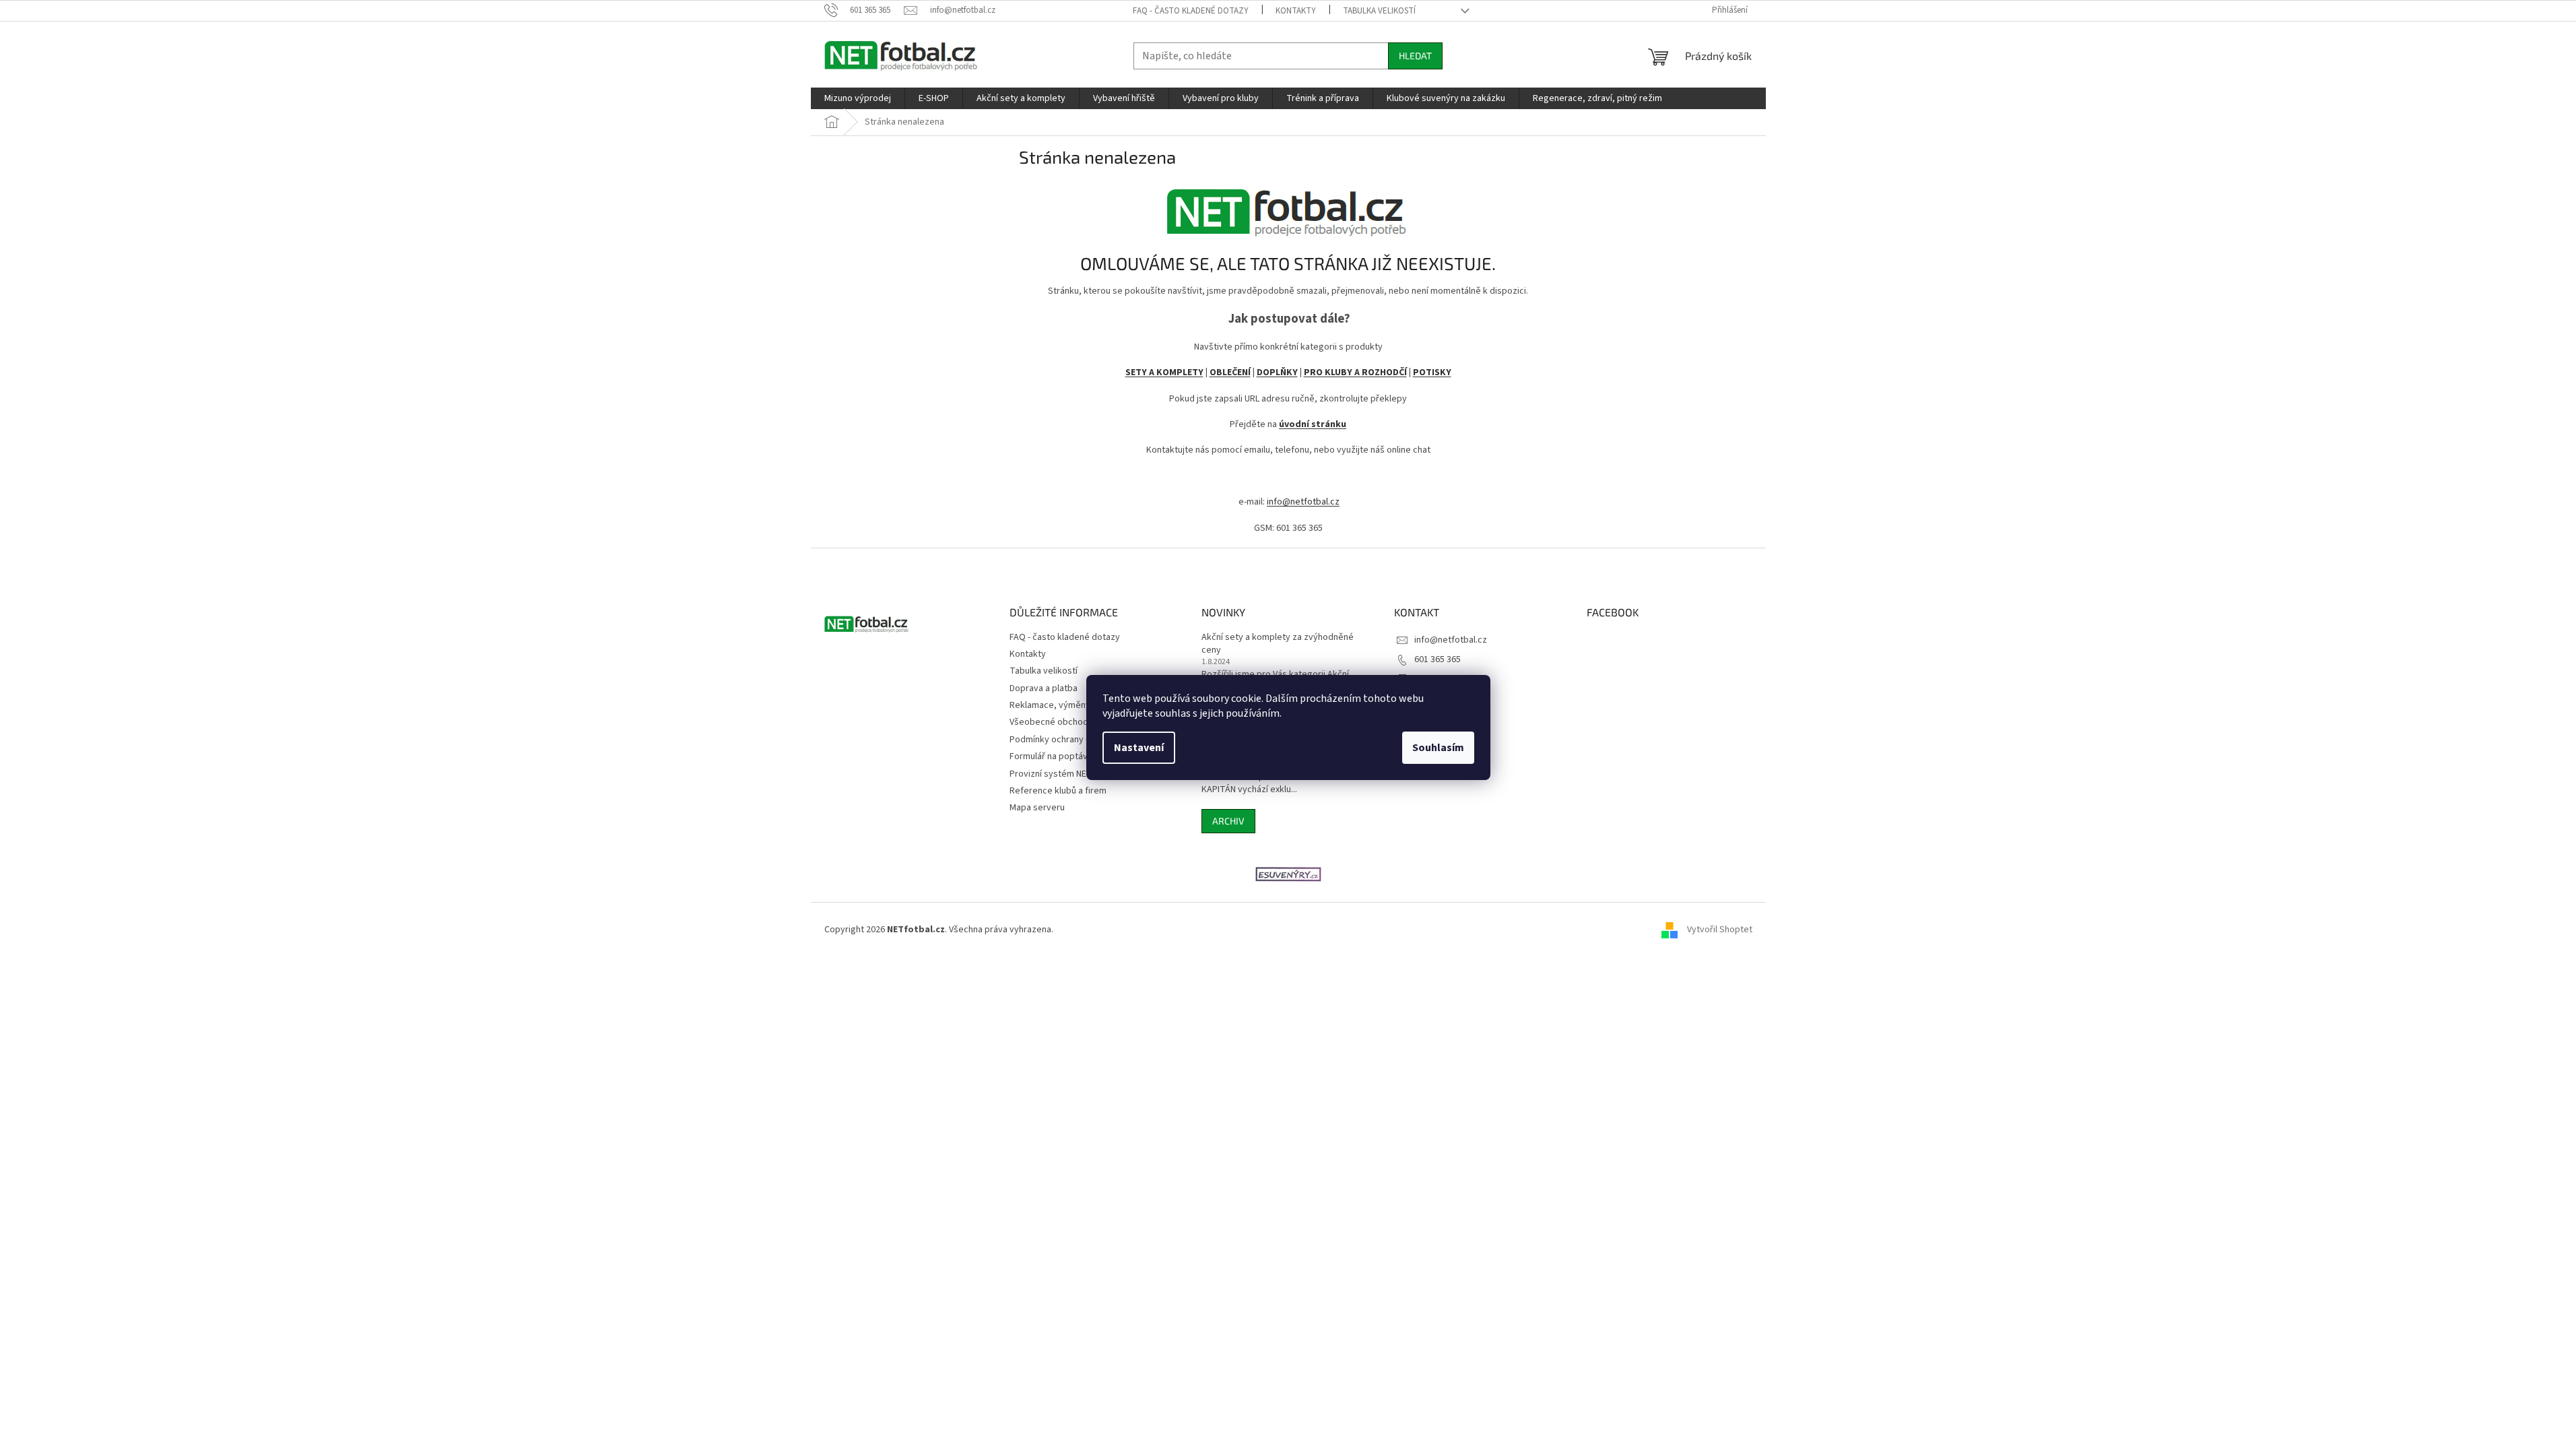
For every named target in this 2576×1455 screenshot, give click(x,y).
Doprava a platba (1044, 688)
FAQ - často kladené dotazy (1191, 11)
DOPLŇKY (1277, 373)
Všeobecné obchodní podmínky (1073, 722)
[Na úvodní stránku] (1288, 208)
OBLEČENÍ (1230, 373)
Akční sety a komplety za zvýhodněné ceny (1278, 644)
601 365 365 (1438, 659)
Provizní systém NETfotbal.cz (1069, 774)
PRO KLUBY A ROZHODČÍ (1355, 373)
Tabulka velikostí (1379, 11)
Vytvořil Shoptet (1720, 930)
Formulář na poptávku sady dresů (1077, 756)
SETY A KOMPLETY (1164, 373)
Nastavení (1139, 748)
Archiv (1228, 821)
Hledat (1415, 56)
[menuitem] (858, 98)
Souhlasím (1438, 748)
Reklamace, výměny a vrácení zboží (1081, 705)
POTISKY (1432, 373)
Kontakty (1296, 11)
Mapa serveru (1037, 808)
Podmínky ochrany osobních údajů (1078, 740)
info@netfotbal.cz (1303, 502)
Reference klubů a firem (1058, 791)
